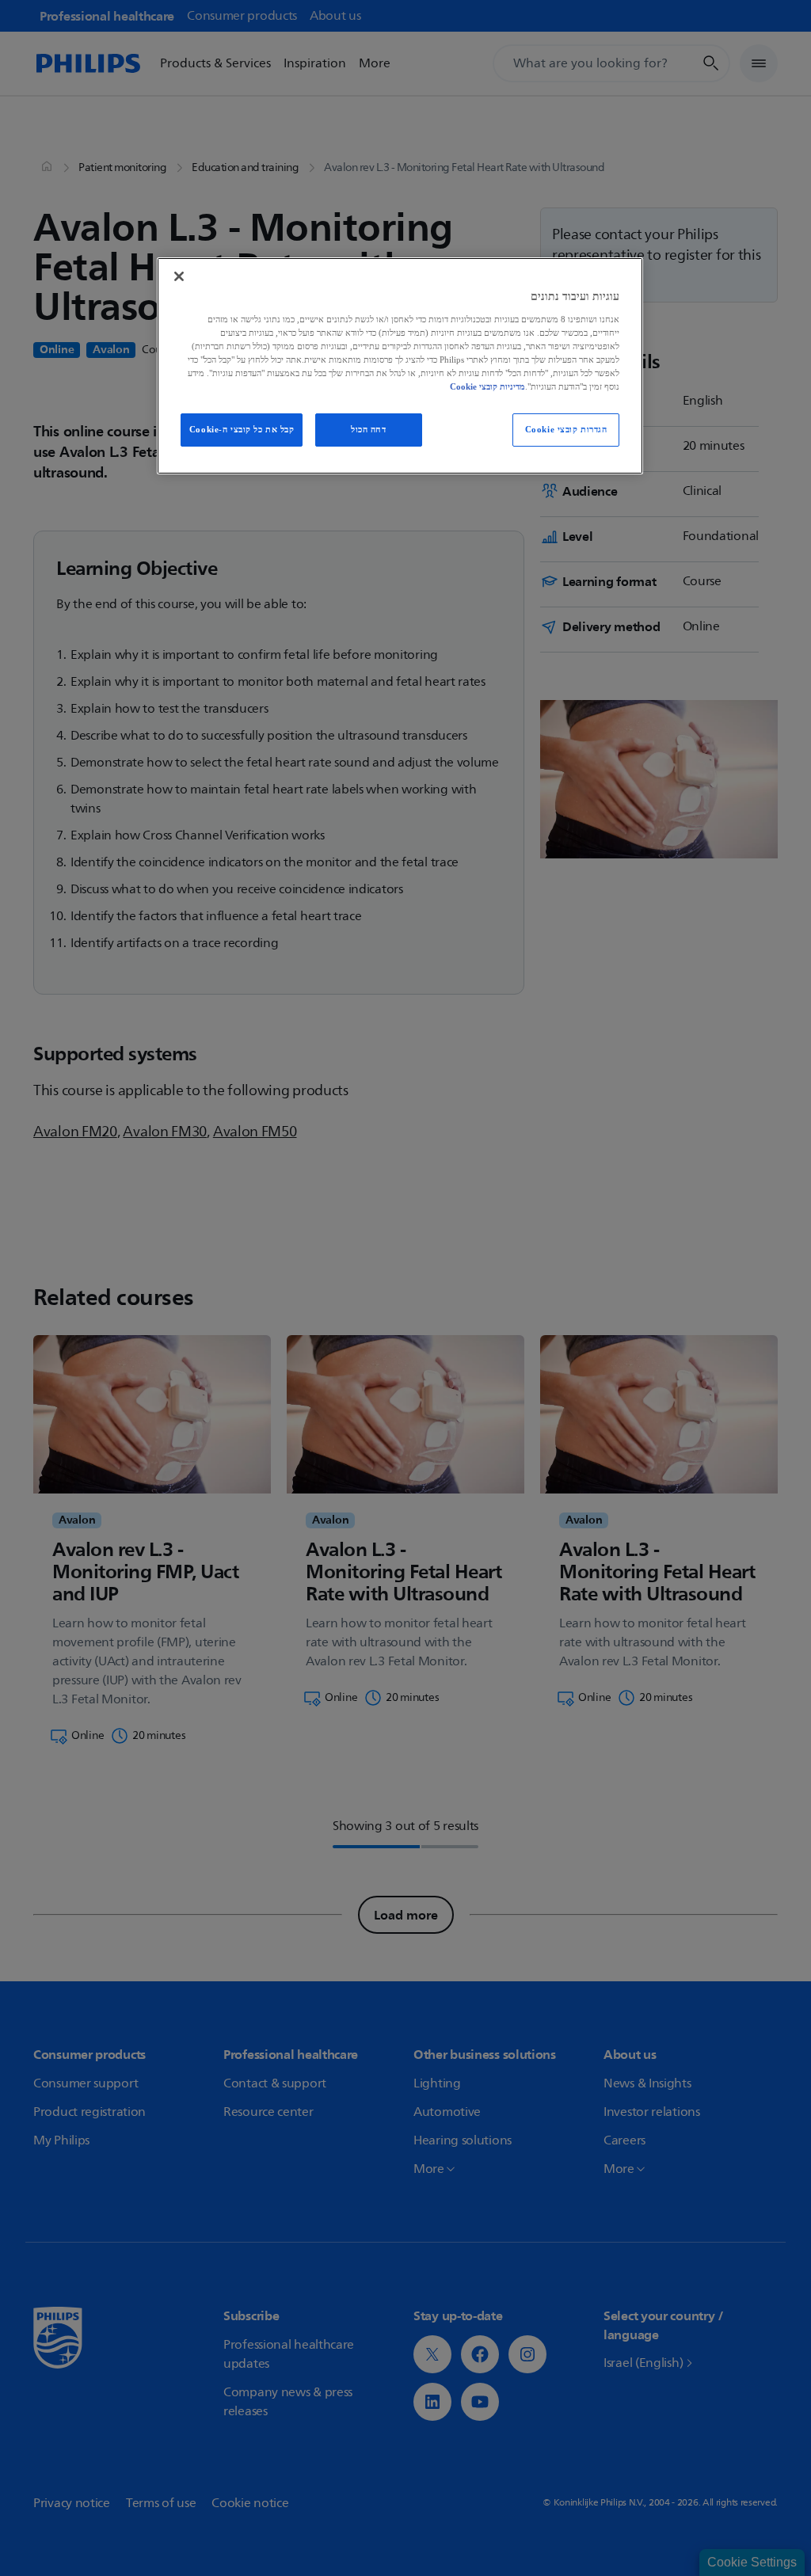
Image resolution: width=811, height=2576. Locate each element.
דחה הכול (369, 429)
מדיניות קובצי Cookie (487, 386)
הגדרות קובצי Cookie (566, 429)
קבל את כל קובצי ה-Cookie (242, 429)
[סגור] (179, 276)
